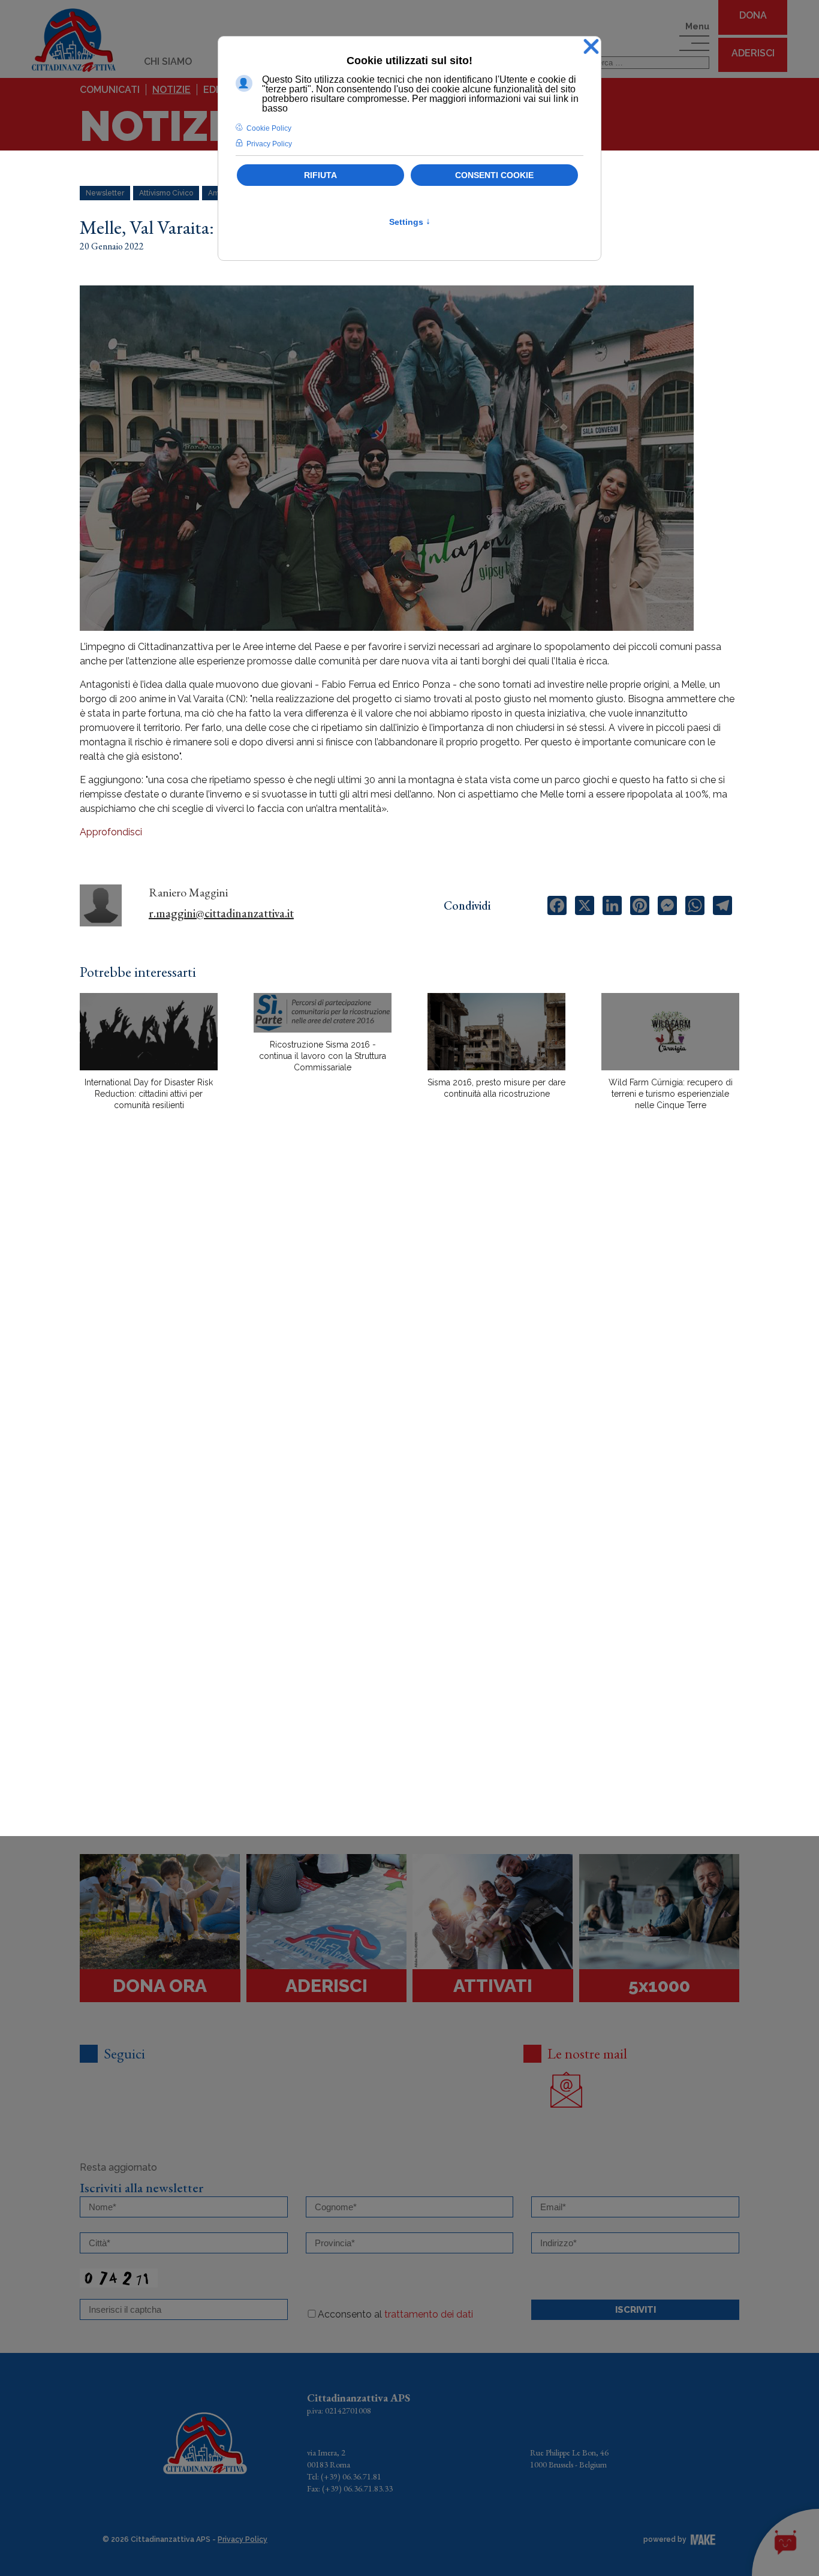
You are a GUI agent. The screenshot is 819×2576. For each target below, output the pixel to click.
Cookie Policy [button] (269, 128)
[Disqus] (409, 1329)
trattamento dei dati (429, 2314)
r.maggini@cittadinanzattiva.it (221, 913)
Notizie (171, 90)
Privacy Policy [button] (269, 144)
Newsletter (105, 193)
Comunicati (110, 90)
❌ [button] (591, 47)
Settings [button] (410, 222)
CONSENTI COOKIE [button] (494, 175)
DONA (753, 15)
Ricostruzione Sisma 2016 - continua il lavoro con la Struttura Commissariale (323, 1056)
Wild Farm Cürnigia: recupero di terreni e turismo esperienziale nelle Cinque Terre (671, 1094)
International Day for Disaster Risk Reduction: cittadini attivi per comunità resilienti (149, 1094)
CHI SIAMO (168, 61)
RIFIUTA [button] (320, 175)
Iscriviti (636, 2310)
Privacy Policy (243, 2539)
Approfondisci (111, 832)
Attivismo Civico (166, 193)
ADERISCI (753, 53)
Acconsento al (395, 2314)
